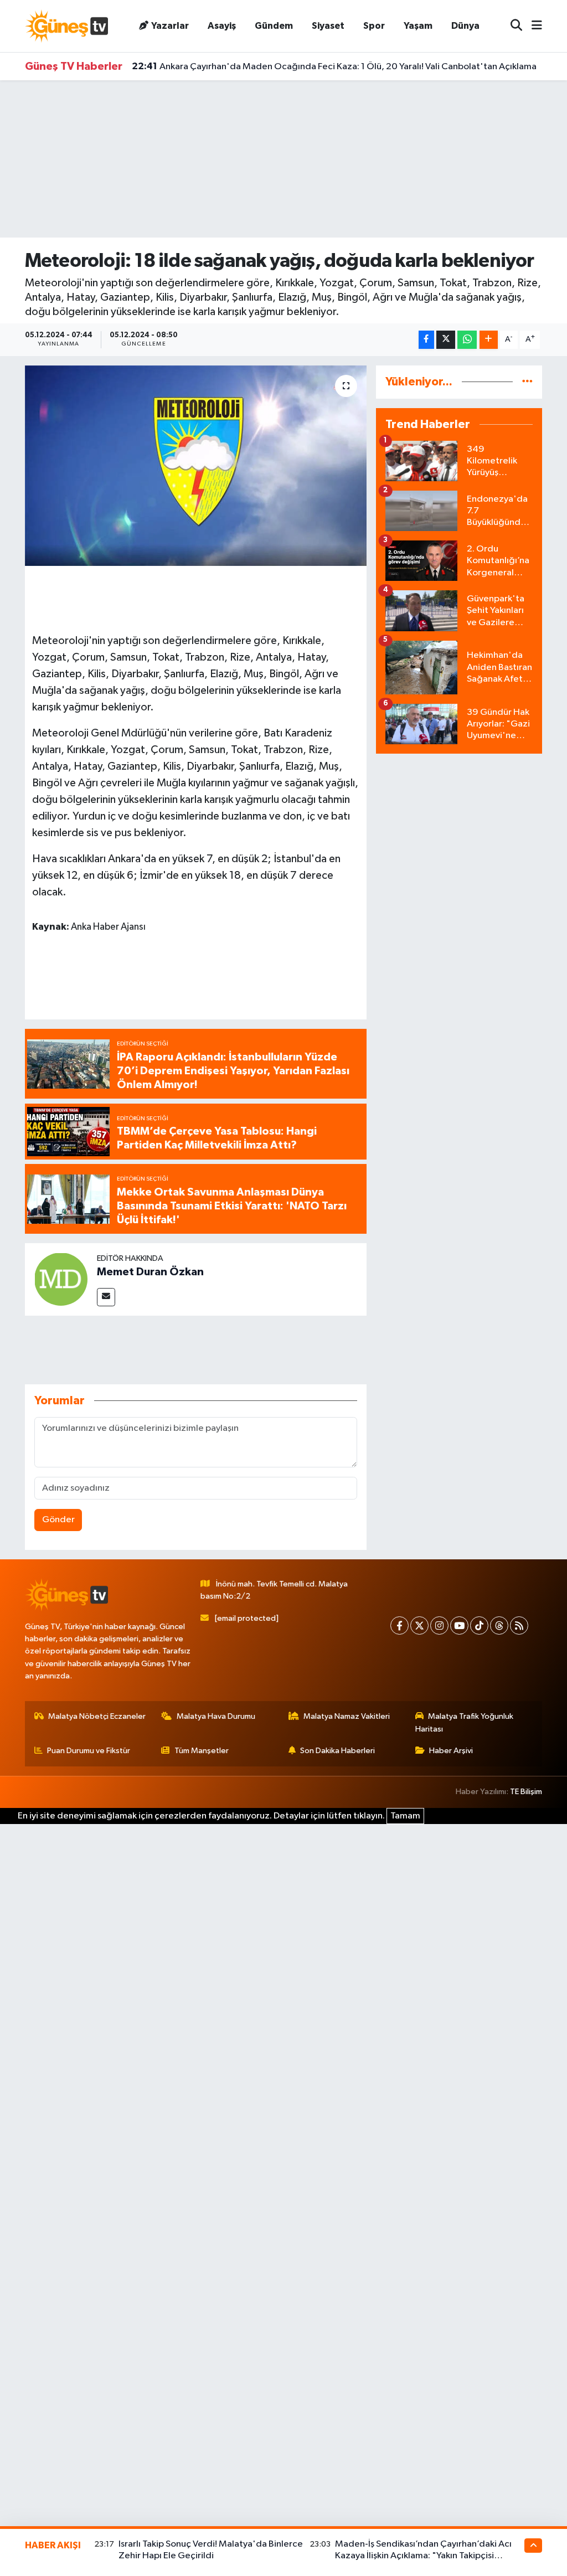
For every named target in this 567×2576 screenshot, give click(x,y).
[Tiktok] (479, 1626)
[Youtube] (459, 1626)
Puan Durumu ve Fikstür (89, 1751)
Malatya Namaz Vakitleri (347, 1716)
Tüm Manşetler (202, 1751)
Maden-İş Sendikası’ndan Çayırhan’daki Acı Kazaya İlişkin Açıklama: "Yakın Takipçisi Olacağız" (423, 2556)
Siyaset (328, 26)
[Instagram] (439, 1626)
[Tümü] (527, 382)
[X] (419, 1626)
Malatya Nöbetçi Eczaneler (97, 1716)
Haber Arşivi (451, 1751)
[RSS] (519, 1626)
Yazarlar (170, 26)
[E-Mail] (106, 1297)
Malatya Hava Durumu (216, 1716)
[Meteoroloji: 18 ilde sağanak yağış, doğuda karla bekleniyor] (196, 466)
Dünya (465, 26)
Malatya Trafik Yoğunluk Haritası (465, 1722)
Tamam (405, 1816)
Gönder (58, 1520)
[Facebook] (400, 1626)
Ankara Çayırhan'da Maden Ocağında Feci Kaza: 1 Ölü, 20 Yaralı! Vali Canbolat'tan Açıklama (334, 66)
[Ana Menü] (532, 26)
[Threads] (499, 1626)
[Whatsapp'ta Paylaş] (467, 340)
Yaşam (418, 26)
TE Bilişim (526, 1792)
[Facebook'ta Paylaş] (426, 340)
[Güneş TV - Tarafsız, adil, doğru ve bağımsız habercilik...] (66, 26)
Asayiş (222, 26)
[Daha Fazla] (489, 340)
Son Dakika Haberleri (337, 1751)
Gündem (274, 26)
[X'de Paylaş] (446, 340)
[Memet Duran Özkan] (61, 1279)
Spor (374, 26)
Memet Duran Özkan (150, 1272)
